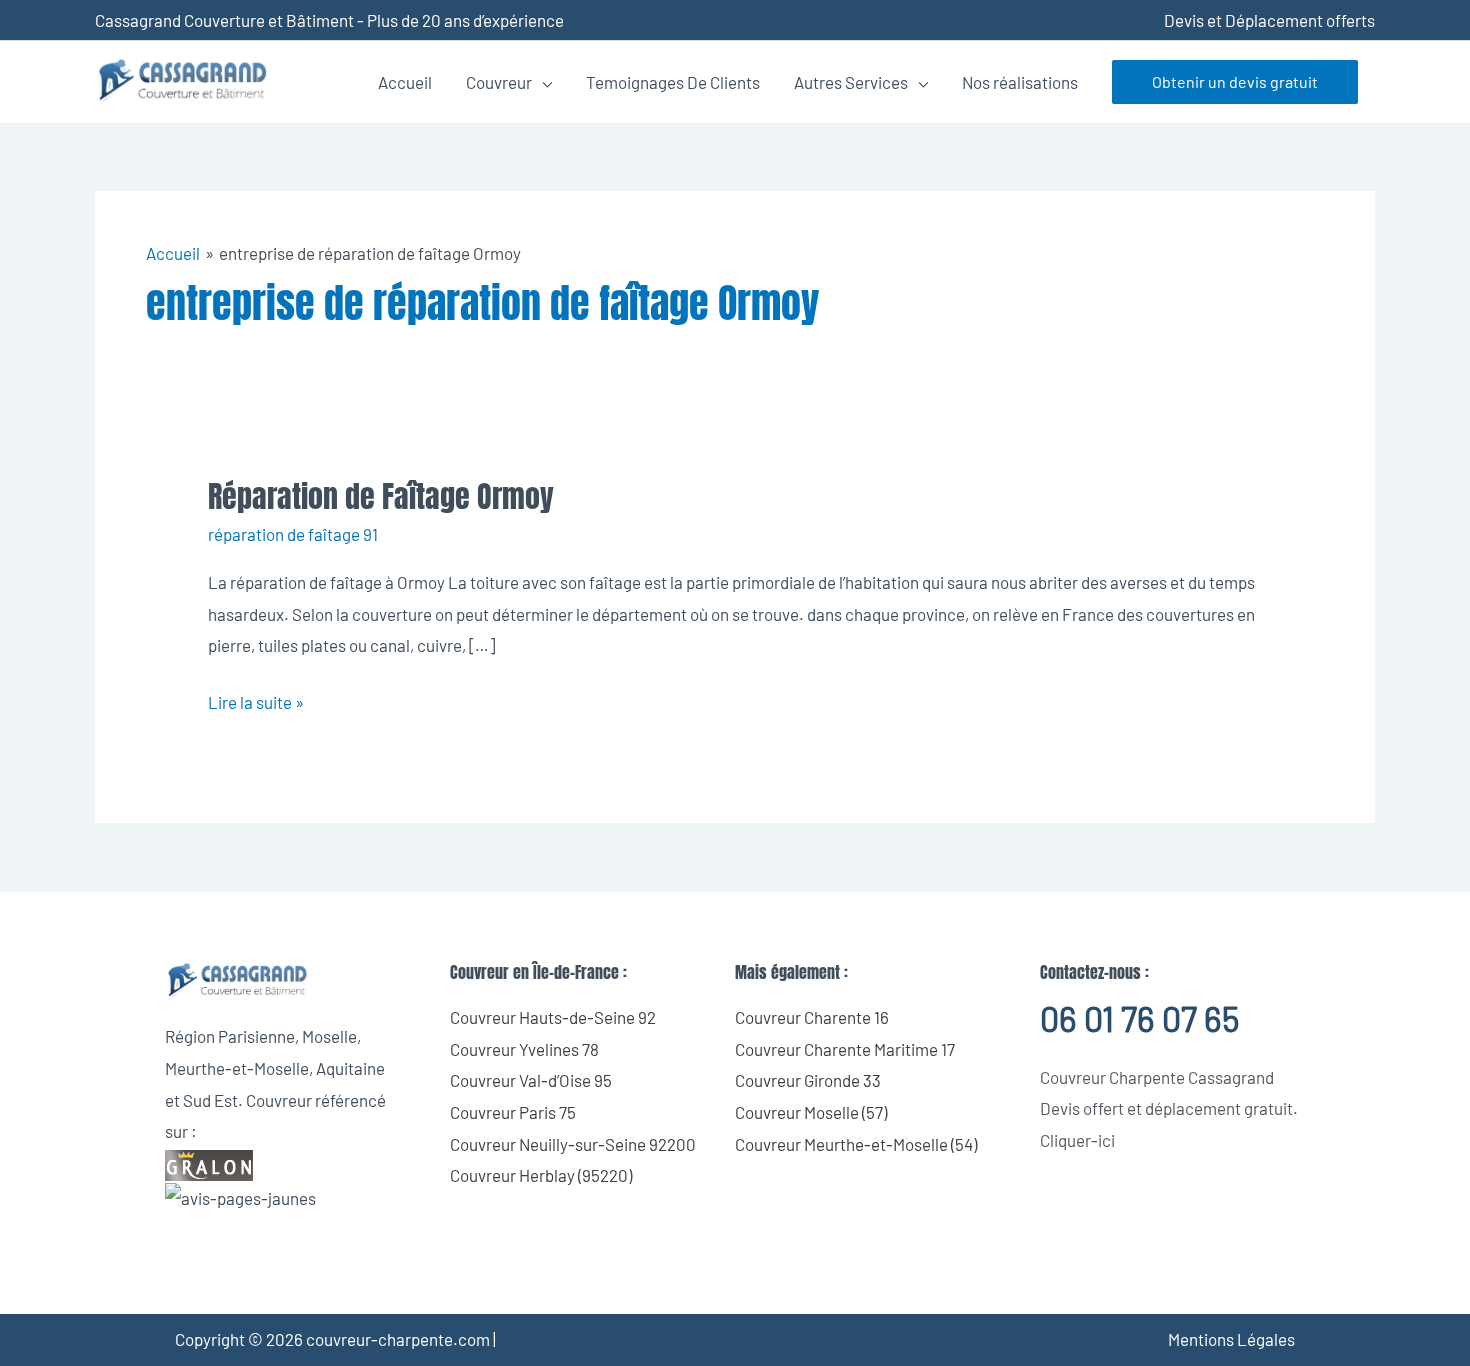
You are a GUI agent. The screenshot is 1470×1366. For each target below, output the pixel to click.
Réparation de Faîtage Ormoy (381, 496)
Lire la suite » (256, 699)
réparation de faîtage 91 (293, 534)
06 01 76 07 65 (1139, 1018)
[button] (1235, 82)
